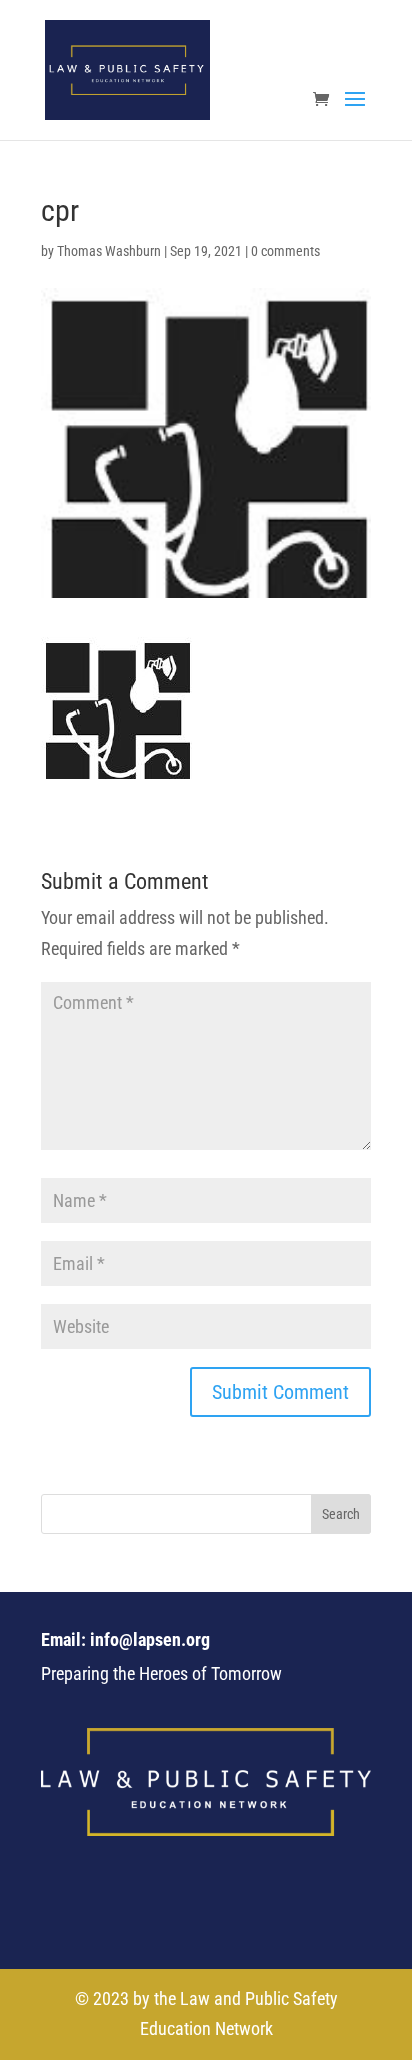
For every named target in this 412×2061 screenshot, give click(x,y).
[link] (127, 68)
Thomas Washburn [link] (109, 251)
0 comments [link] (285, 251)
